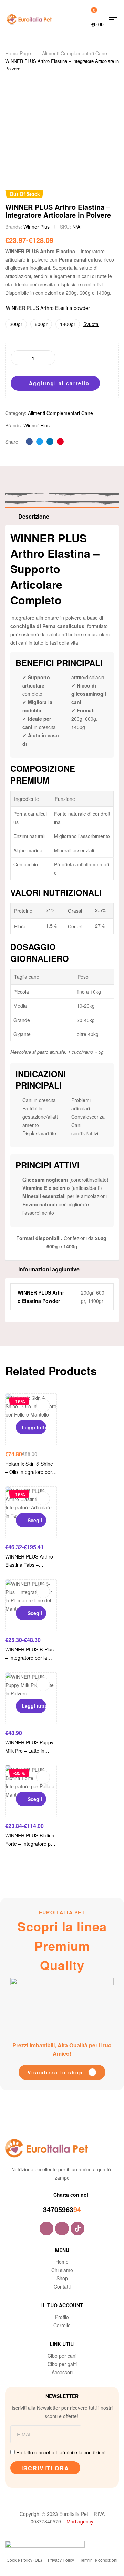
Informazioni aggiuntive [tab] (49, 1269)
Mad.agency (80, 2521)
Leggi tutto (34, 1427)
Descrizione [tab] (34, 516)
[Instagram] (62, 2228)
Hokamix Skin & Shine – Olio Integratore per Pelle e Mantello (29, 1472)
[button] (62, 2072)
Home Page (18, 53)
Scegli (35, 1520)
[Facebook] (46, 2228)
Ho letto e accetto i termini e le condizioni (61, 2452)
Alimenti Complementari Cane (75, 53)
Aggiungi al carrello (59, 383)
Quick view (43, 1405)
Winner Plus (37, 227)
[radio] (16, 324)
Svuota (91, 324)
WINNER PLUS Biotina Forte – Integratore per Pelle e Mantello (30, 1844)
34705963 (58, 2209)
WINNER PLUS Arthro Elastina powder (48, 308)
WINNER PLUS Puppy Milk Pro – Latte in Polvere (29, 1751)
